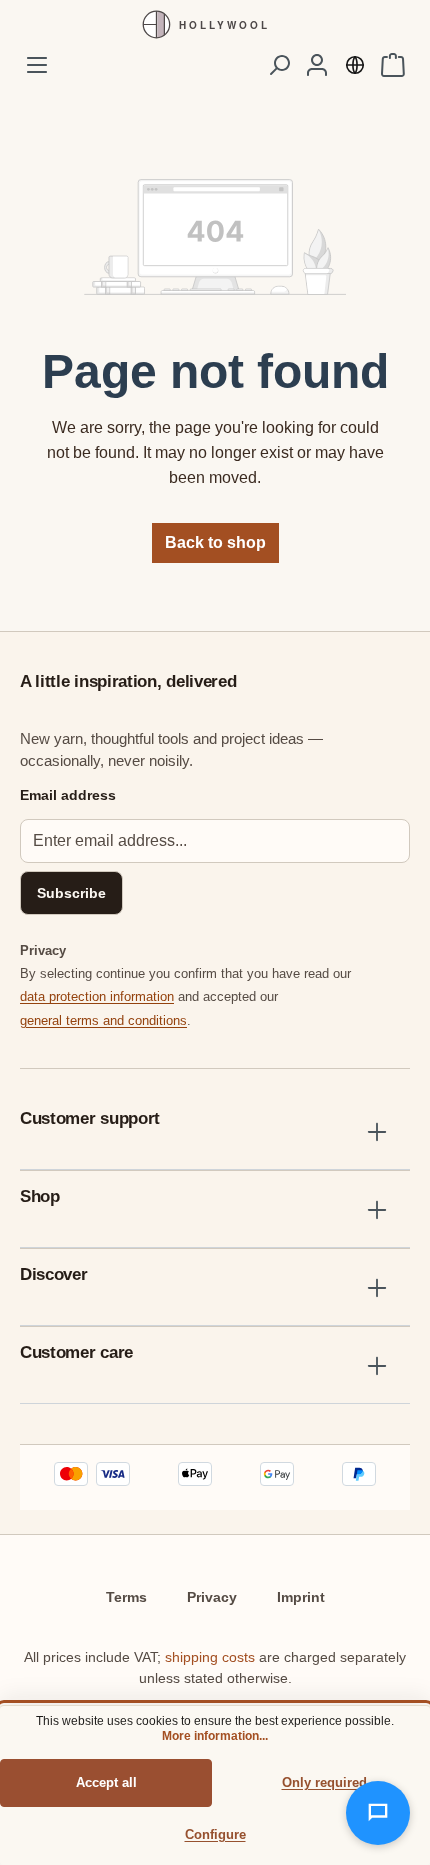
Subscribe (71, 893)
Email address (68, 795)
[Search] (279, 65)
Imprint (301, 1597)
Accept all (106, 1782)
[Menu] (37, 65)
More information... (215, 1736)
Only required (324, 1782)
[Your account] (317, 65)
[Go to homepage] (215, 24)
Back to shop (215, 542)
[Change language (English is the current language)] (355, 65)
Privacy (212, 1597)
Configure (215, 1834)
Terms (126, 1597)
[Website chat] (378, 1813)
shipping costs (210, 1657)
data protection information (97, 996)
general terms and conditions (103, 1020)
